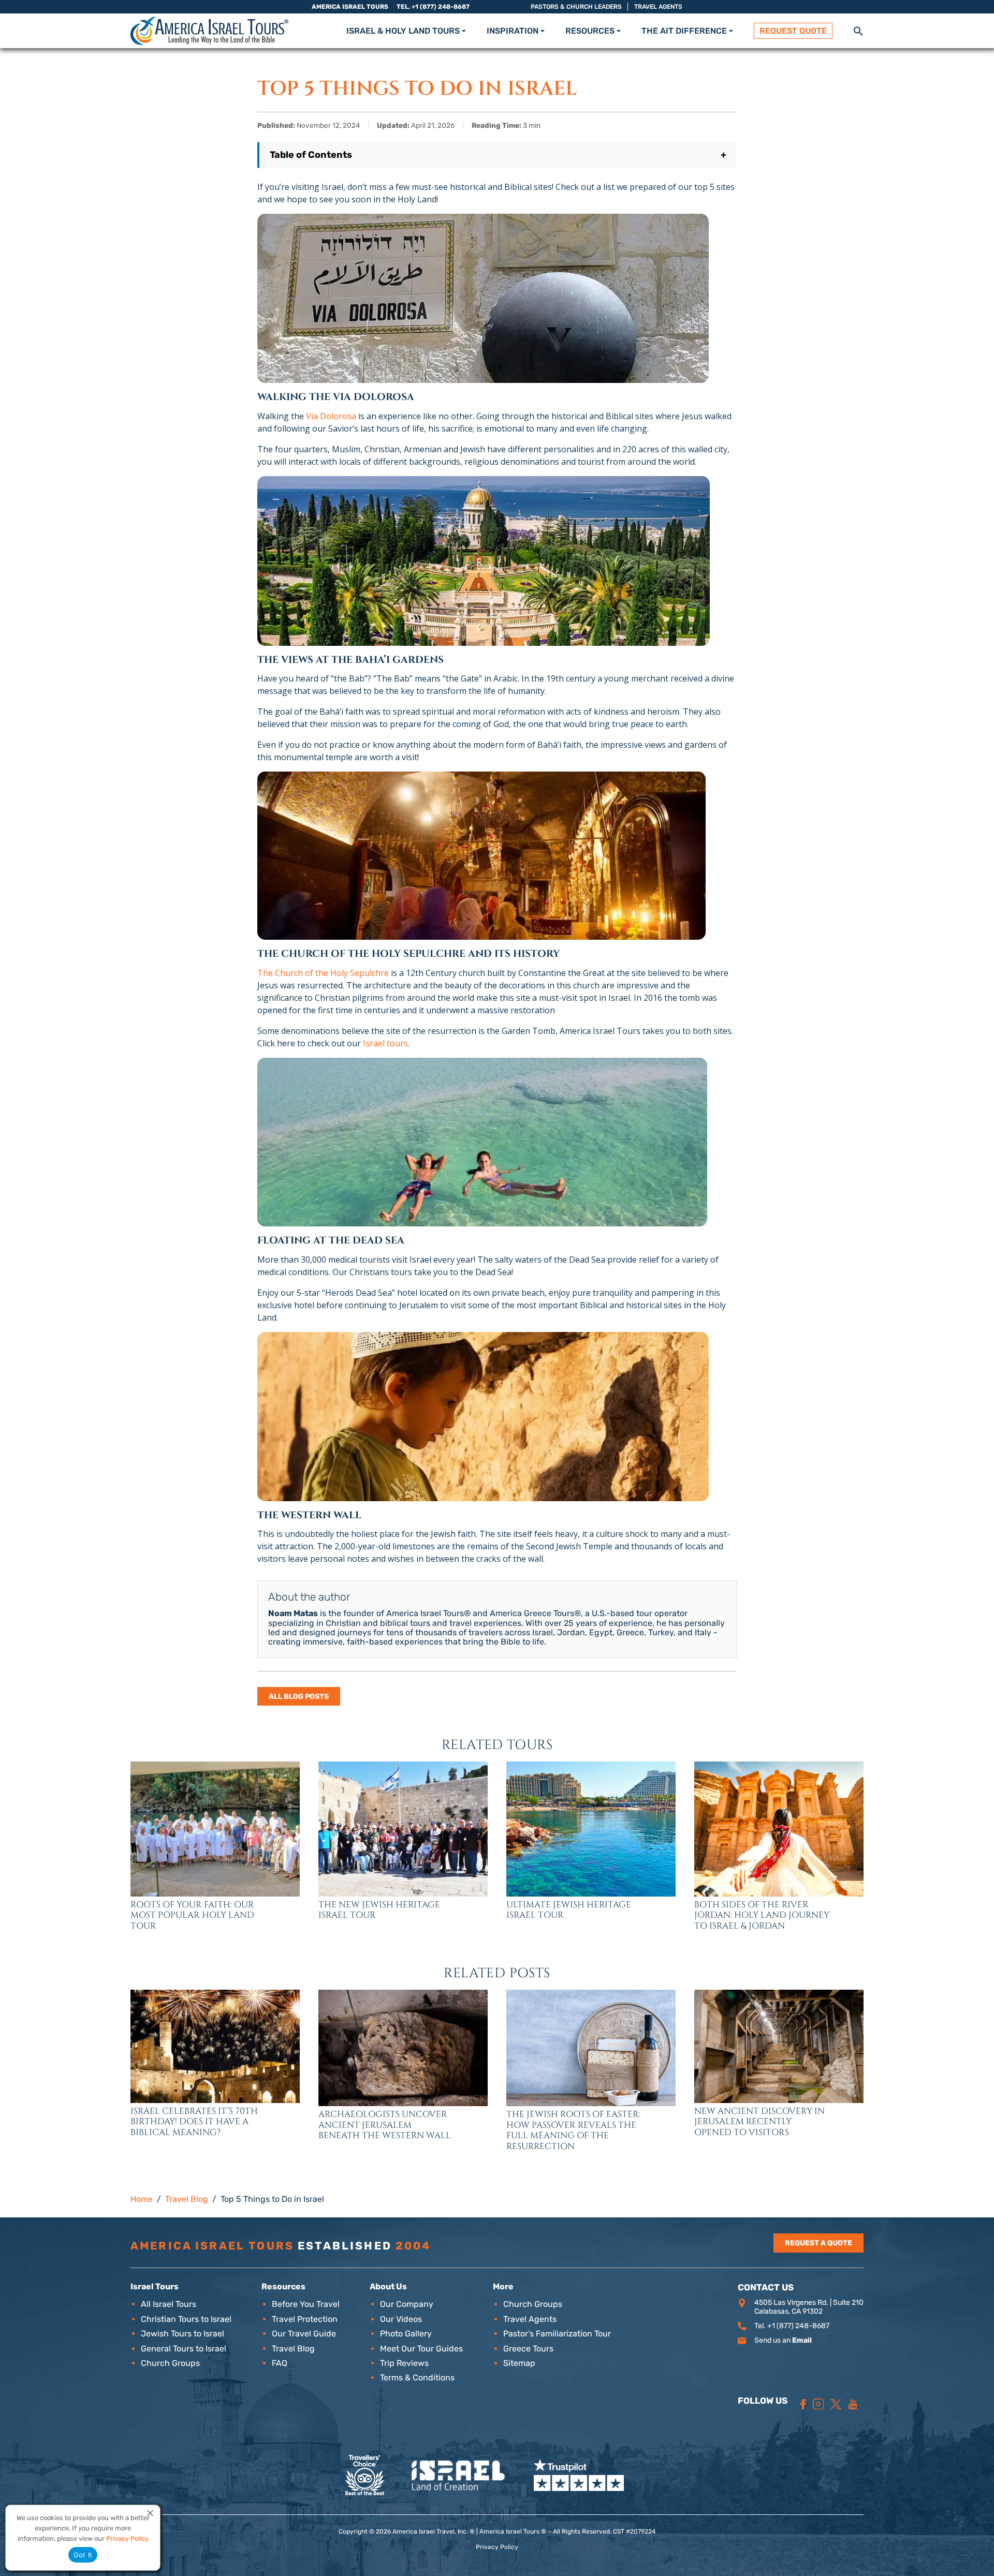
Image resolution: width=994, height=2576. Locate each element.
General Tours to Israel (184, 2349)
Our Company (407, 2304)
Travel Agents (658, 7)
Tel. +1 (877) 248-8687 (433, 7)
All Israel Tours (169, 2304)
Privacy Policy (497, 2547)
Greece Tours (528, 2349)
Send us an (783, 2340)
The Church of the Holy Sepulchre (323, 973)
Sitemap (519, 2363)
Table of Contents (498, 155)
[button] (858, 30)
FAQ (280, 2363)
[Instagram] (818, 2404)
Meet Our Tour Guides (421, 2349)
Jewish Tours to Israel (182, 2334)
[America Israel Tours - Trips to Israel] (209, 31)
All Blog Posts (299, 1697)
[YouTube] (853, 2404)
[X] (836, 2404)
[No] (150, 2513)
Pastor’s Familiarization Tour (557, 2334)
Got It (83, 2555)
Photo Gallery (406, 2334)
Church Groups (170, 2363)
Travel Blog (293, 2349)
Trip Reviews (404, 2363)
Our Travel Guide (304, 2334)
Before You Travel (306, 2304)
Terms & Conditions (417, 2378)
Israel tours (385, 1043)
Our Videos (401, 2319)
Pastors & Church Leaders (576, 7)
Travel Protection (305, 2319)
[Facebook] (803, 2404)
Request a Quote (818, 2243)
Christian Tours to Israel (186, 2319)
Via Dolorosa (331, 416)
